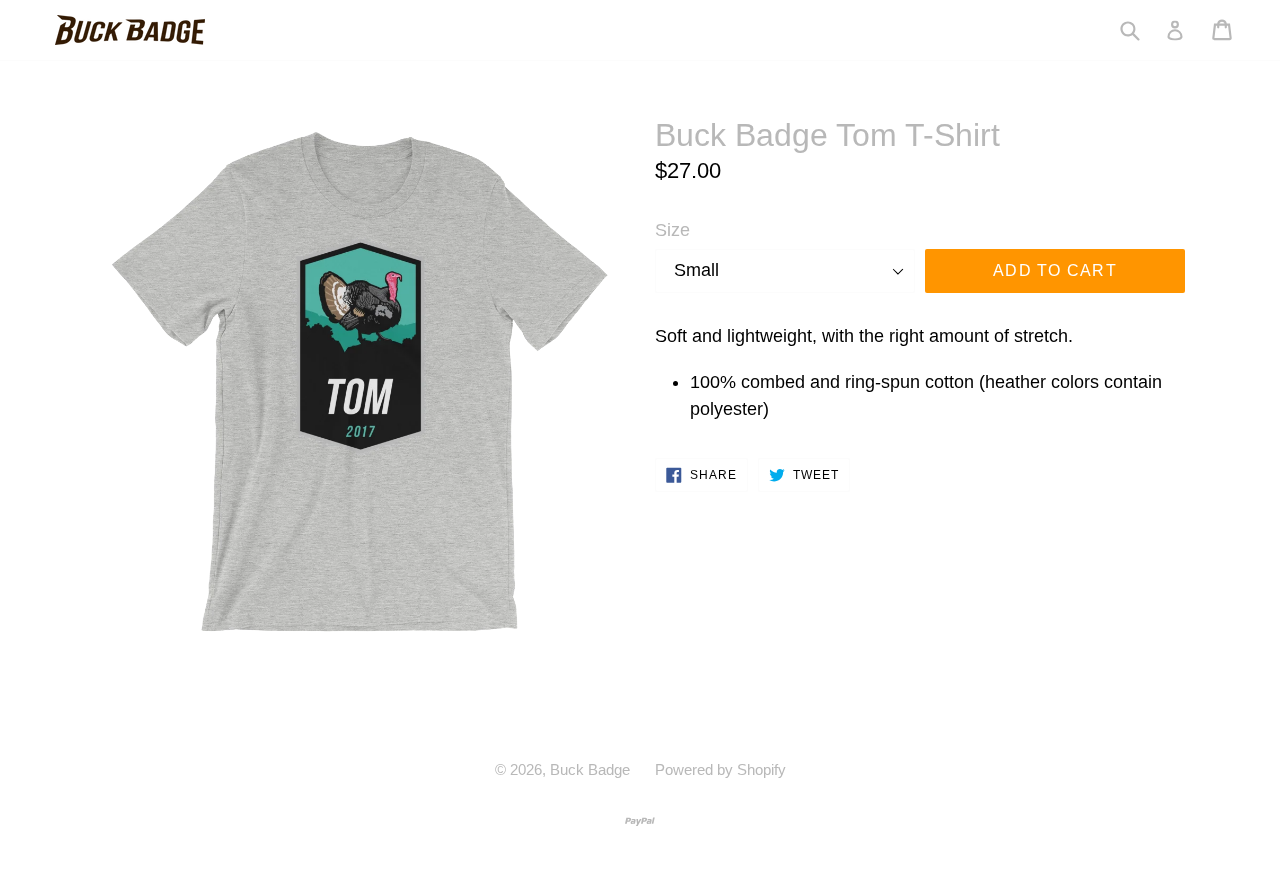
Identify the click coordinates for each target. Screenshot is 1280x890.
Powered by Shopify (720, 769)
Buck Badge (590, 769)
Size (672, 230)
